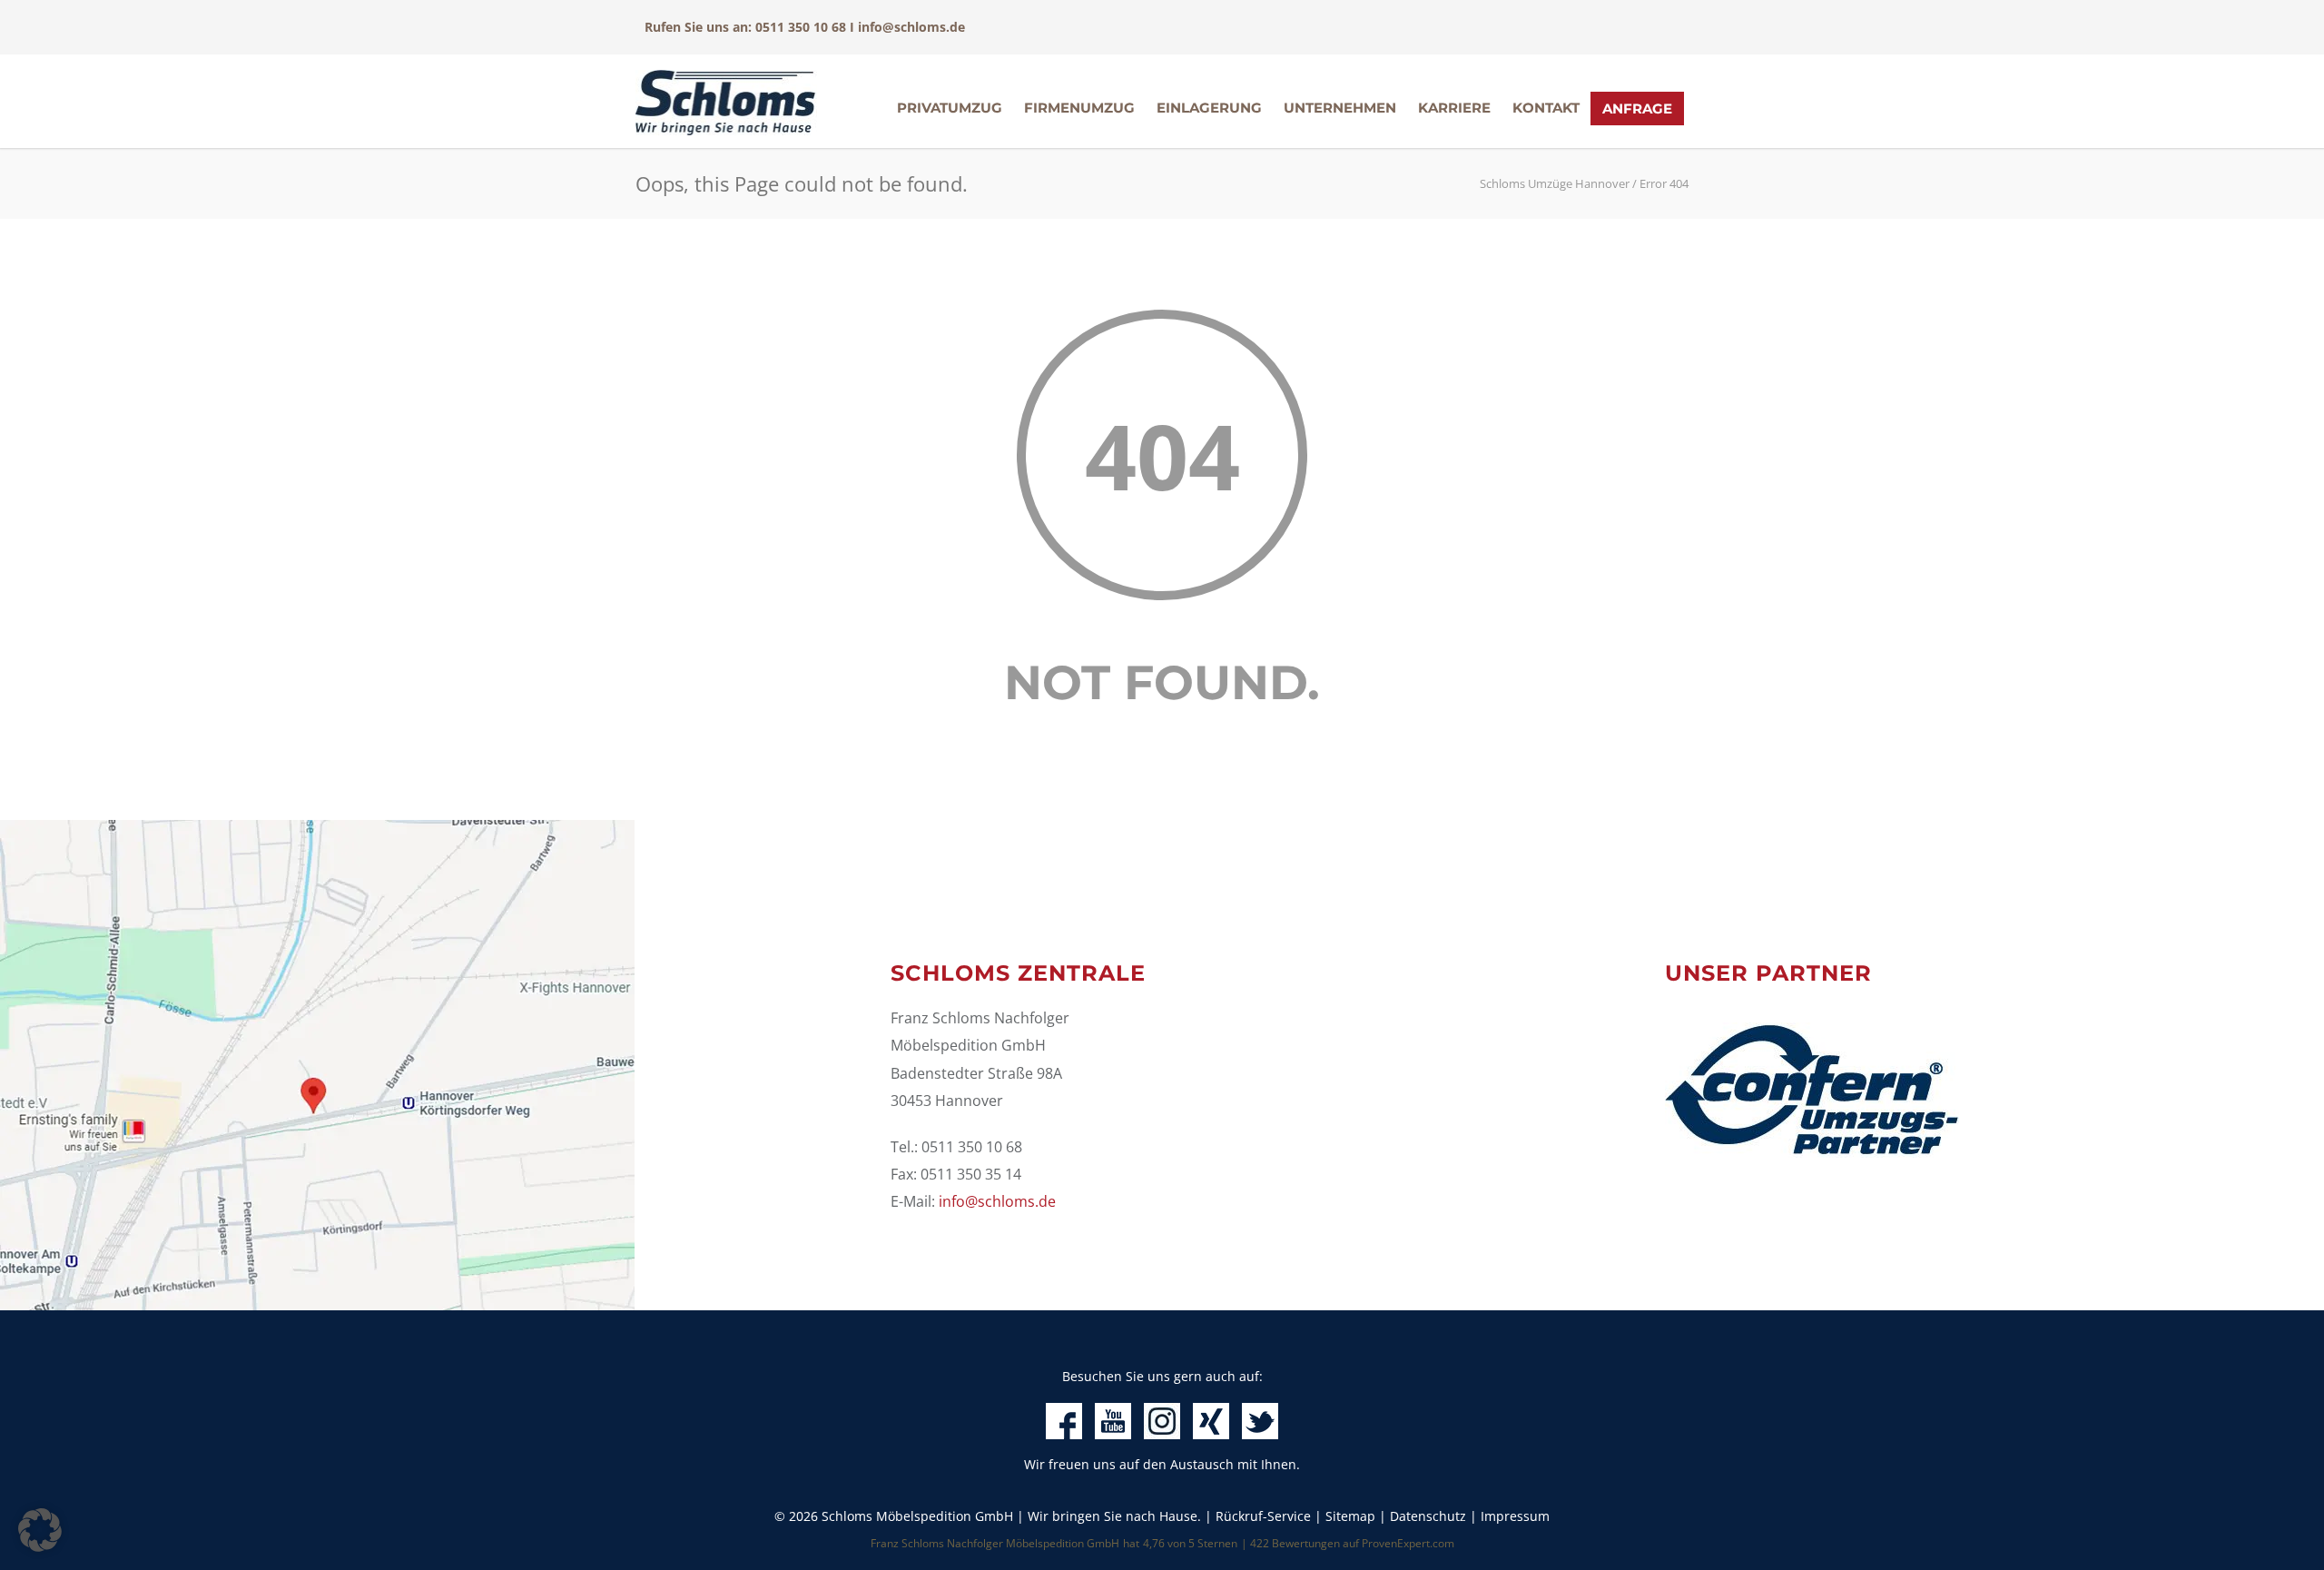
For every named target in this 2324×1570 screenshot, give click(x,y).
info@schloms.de (911, 27)
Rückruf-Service (1263, 1516)
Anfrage (1637, 109)
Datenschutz (1428, 1516)
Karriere (1454, 108)
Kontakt (1546, 108)
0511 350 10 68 (801, 27)
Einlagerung (1209, 108)
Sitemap (1350, 1516)
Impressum (1515, 1516)
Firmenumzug (1079, 108)
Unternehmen (1340, 108)
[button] (40, 1530)
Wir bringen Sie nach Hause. (1114, 1516)
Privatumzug (950, 108)
